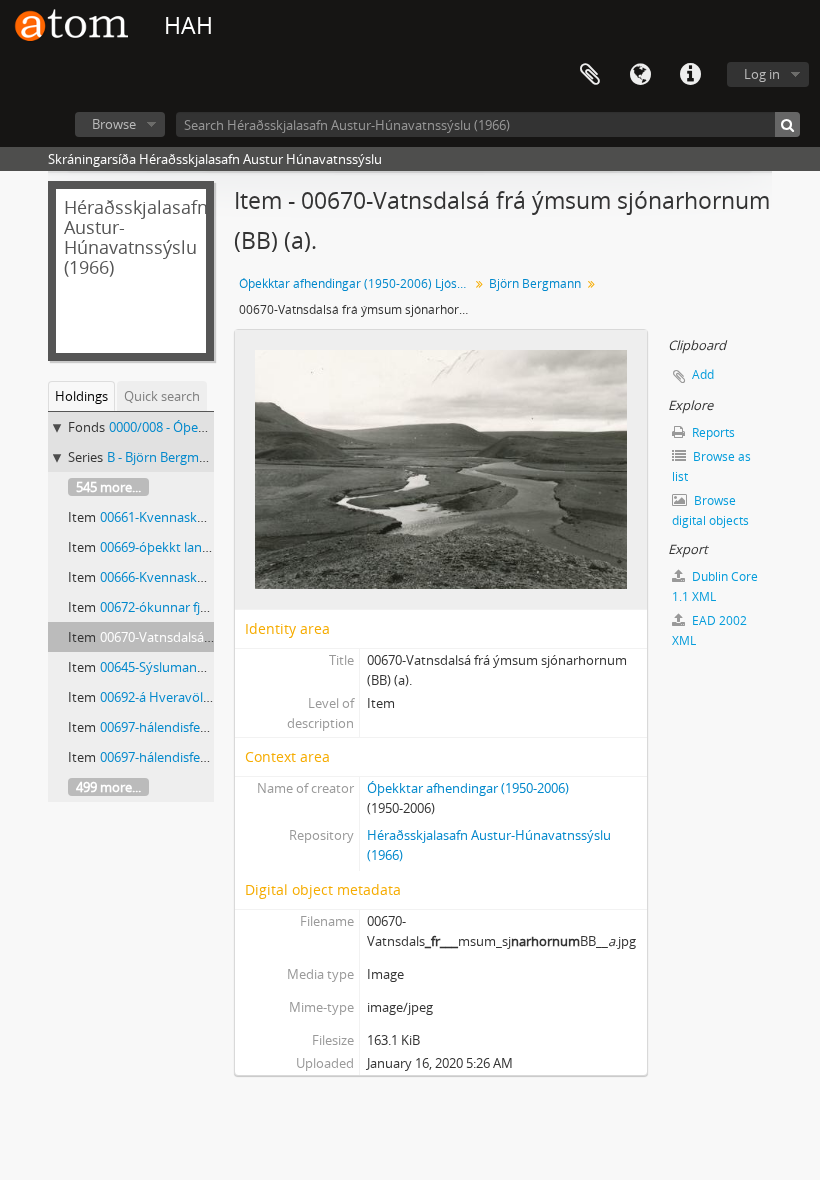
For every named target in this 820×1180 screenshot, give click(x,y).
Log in (762, 74)
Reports (712, 432)
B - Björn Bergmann (164, 457)
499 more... (108, 787)
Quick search (162, 396)
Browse (114, 124)
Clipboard (590, 75)
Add (703, 374)
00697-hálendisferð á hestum (186, 727)
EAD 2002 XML (709, 630)
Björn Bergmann (535, 283)
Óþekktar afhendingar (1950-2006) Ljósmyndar (356, 283)
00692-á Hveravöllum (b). (174, 697)
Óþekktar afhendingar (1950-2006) (468, 788)
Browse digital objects (710, 510)
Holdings (81, 396)
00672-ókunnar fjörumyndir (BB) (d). (206, 607)
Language (640, 75)
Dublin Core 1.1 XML (715, 586)
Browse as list (711, 466)
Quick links (690, 75)
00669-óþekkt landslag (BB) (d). (191, 547)
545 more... (108, 487)
